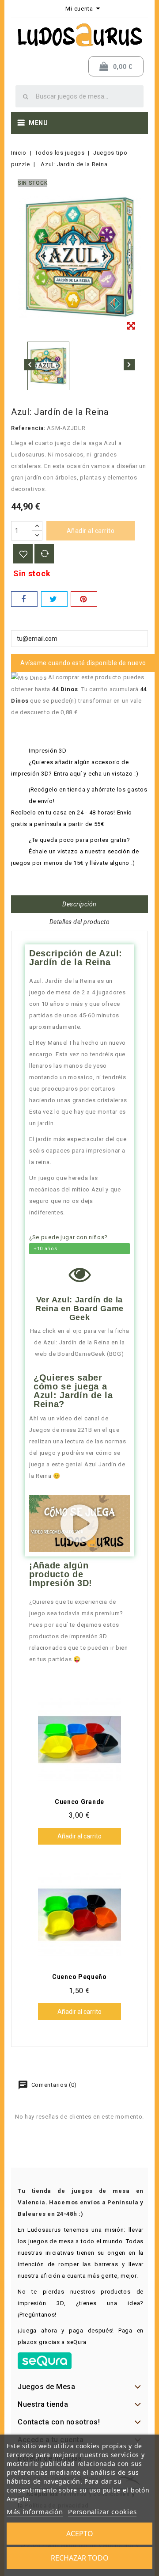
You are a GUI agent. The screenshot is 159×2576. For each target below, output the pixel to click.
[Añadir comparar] (44, 554)
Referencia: (28, 428)
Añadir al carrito (91, 531)
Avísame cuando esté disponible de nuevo (83, 663)
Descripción (79, 904)
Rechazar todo (80, 2558)
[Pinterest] (84, 599)
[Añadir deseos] (23, 554)
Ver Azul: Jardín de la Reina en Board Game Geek (79, 1309)
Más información (35, 2511)
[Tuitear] (54, 599)
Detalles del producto (80, 922)
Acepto (80, 2534)
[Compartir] (24, 599)
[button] (80, 1523)
